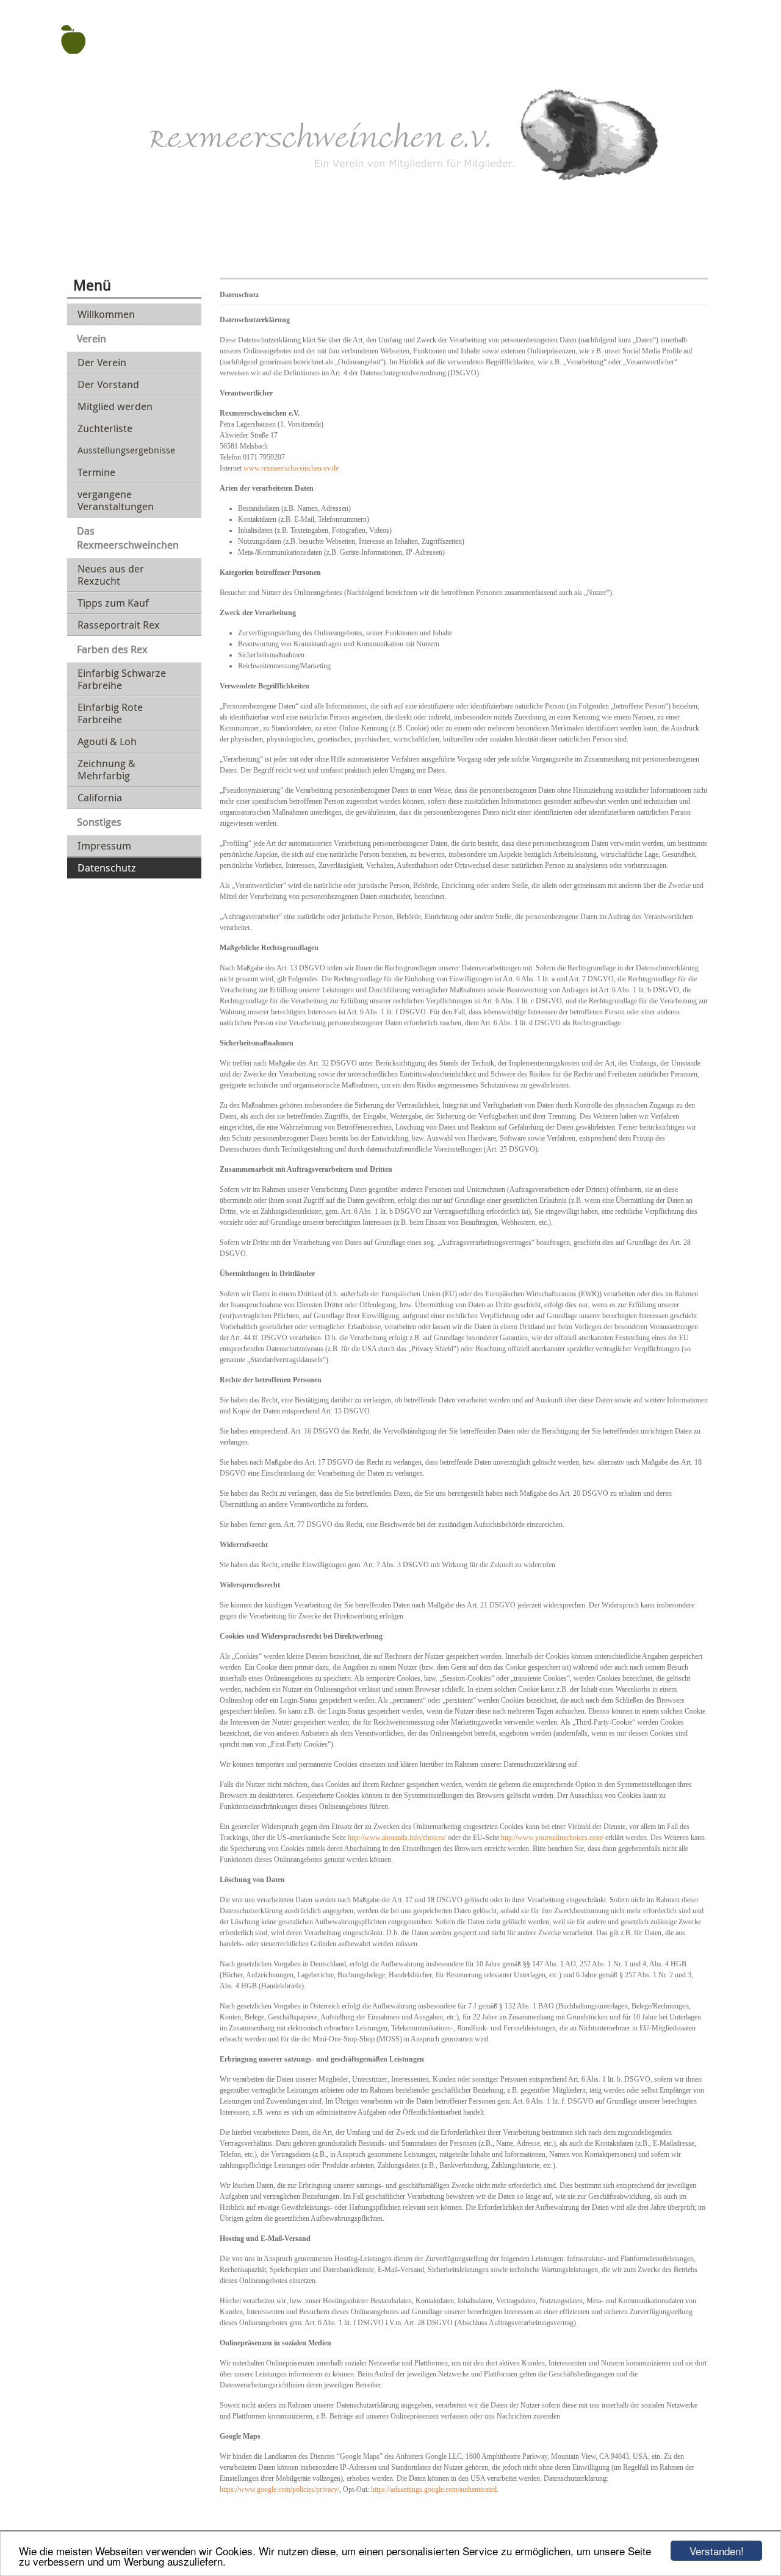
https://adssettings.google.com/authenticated (434, 2489)
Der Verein (102, 362)
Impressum (104, 846)
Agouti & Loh (107, 741)
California (100, 797)
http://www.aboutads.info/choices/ (397, 1838)
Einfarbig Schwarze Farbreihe (122, 679)
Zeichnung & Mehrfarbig (106, 769)
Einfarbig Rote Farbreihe (110, 713)
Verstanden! (717, 2551)
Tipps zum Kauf (113, 603)
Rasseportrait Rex (119, 625)
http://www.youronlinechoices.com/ (552, 1838)
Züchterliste (105, 428)
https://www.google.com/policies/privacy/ (279, 2489)
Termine (96, 472)
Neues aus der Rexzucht (111, 575)
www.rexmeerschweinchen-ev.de (291, 468)
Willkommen (106, 314)
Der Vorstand (108, 384)
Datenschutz (107, 868)
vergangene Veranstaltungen (116, 500)
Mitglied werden (115, 406)
